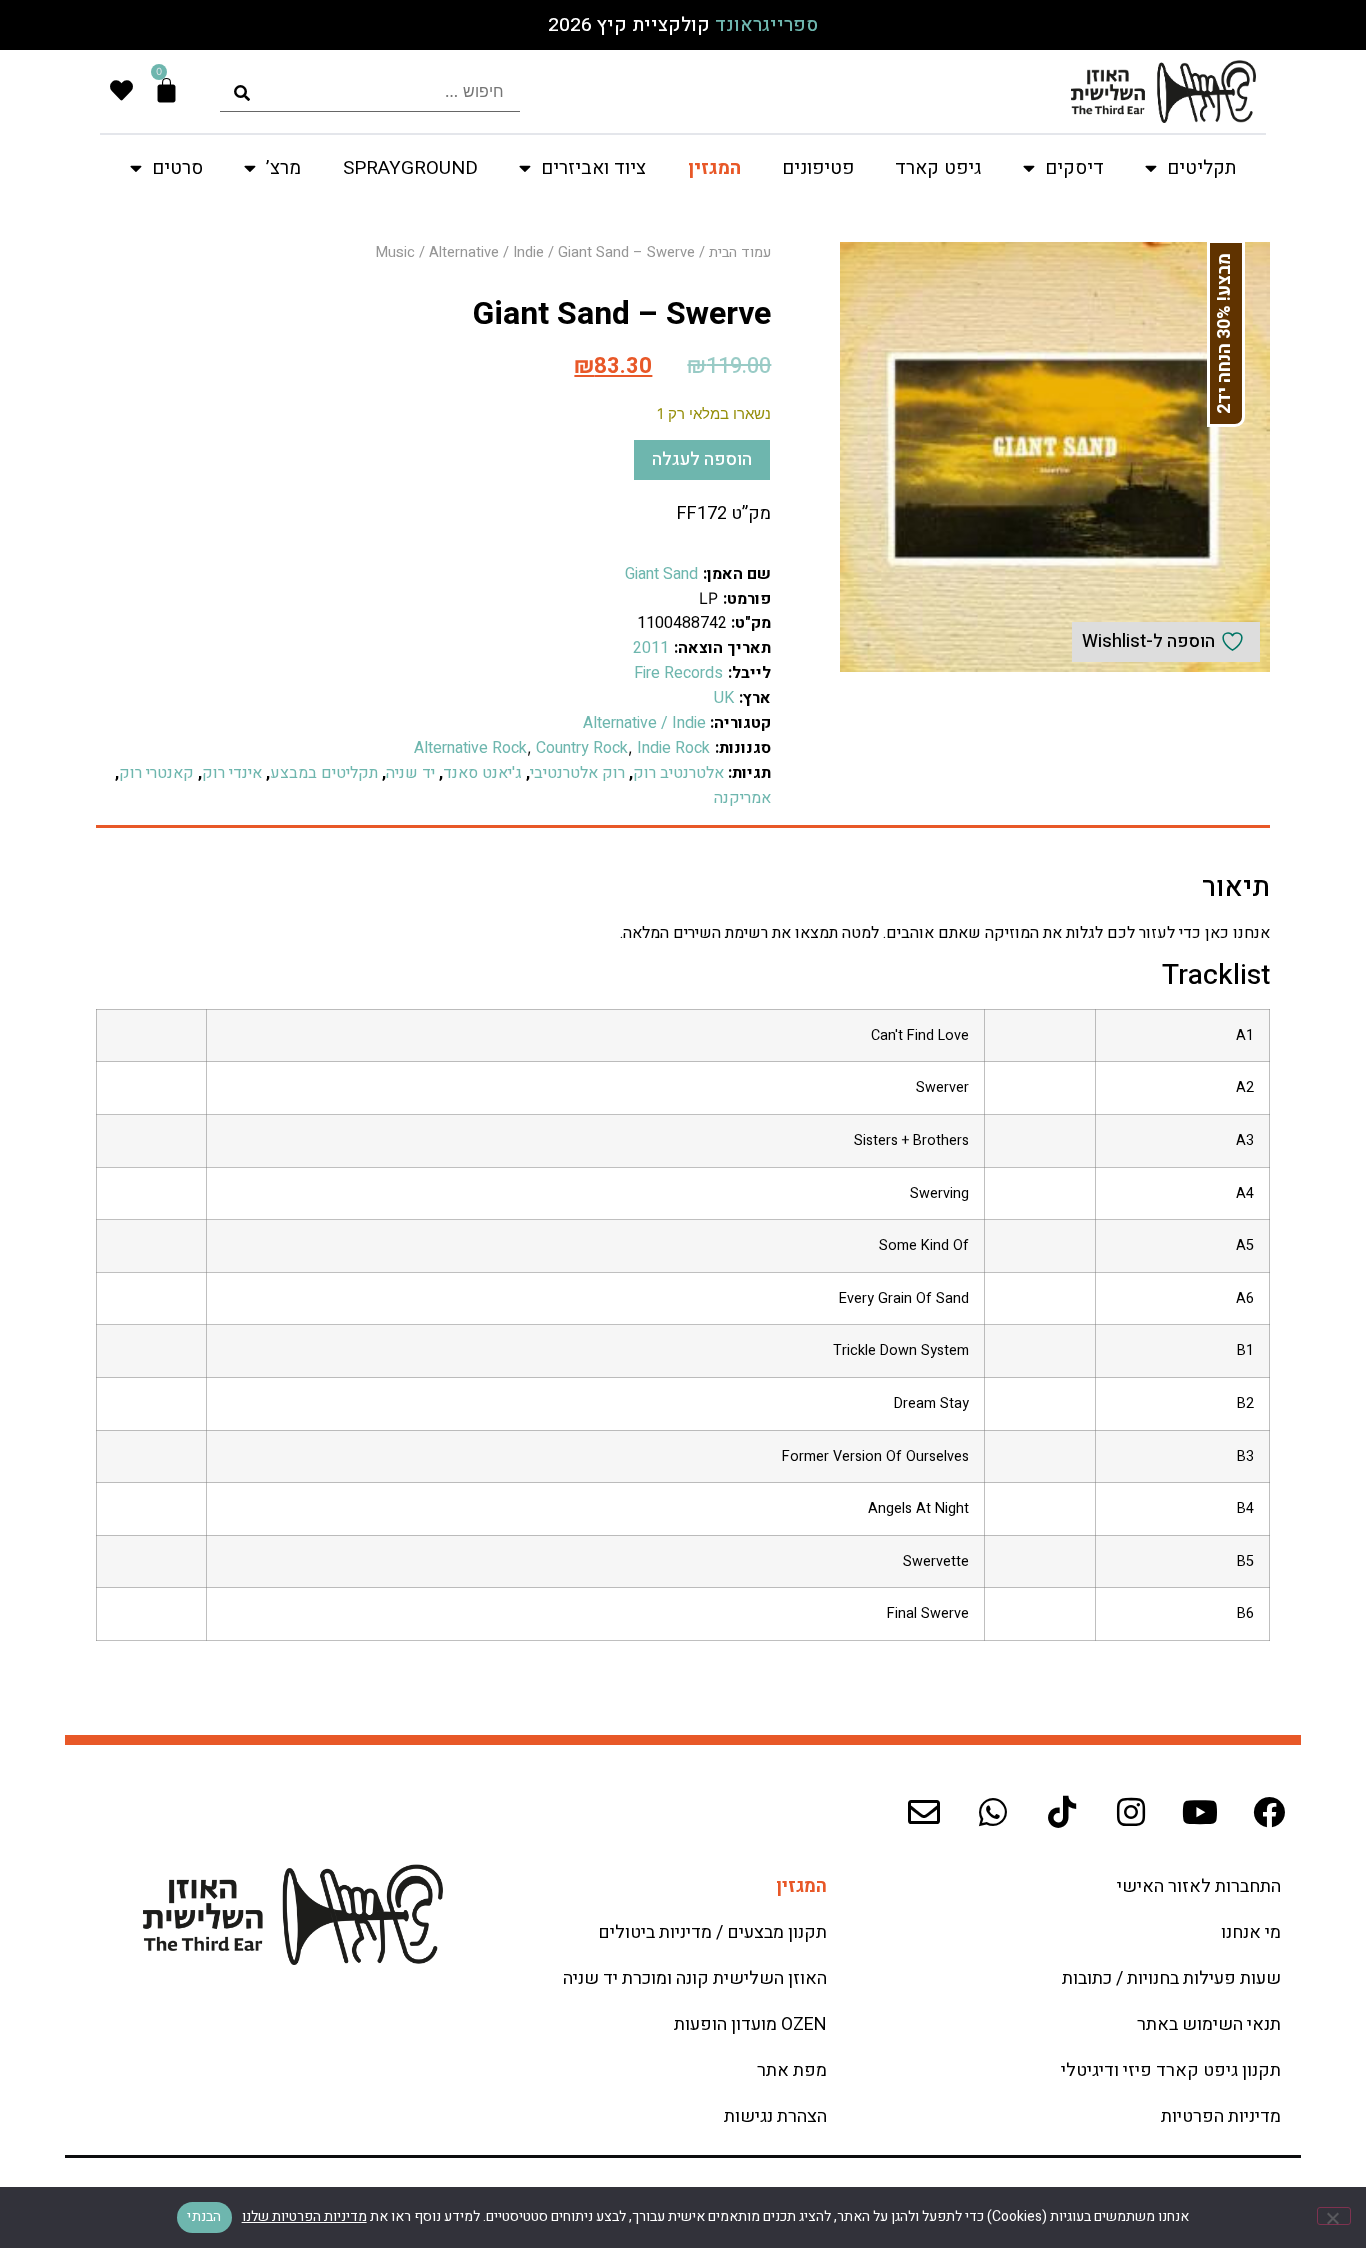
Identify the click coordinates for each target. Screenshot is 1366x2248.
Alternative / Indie (486, 252)
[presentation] (370, 91)
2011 (651, 648)
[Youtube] (1200, 1812)
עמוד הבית (740, 252)
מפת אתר (792, 2070)
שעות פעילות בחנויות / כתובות (1171, 1978)
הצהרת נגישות (775, 2116)
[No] (1334, 2216)
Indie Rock (673, 748)
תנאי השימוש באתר (1209, 2024)
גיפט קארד (938, 168)
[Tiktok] (1062, 1812)
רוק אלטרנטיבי (577, 773)
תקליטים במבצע (324, 773)
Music (395, 252)
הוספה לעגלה (702, 459)
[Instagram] (1131, 1812)
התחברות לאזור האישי (1199, 1886)
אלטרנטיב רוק (678, 773)
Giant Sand (661, 574)
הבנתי (204, 2216)
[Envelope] (924, 1812)
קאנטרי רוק (156, 773)
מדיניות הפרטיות (1221, 2116)
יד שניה (410, 773)
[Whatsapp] (993, 1812)
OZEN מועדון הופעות (750, 2024)
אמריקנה (742, 798)
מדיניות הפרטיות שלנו (304, 2216)
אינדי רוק (232, 773)
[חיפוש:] (370, 91)
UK (724, 698)
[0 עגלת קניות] (166, 90)
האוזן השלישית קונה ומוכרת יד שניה (695, 1978)
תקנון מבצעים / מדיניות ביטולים (712, 1932)
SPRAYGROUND (410, 168)
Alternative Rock (470, 748)
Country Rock (582, 748)
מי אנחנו (1251, 1932)
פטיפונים (818, 168)
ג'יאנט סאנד (482, 773)
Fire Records (678, 673)
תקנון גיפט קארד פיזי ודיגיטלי (1171, 2070)
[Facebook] (1269, 1812)
